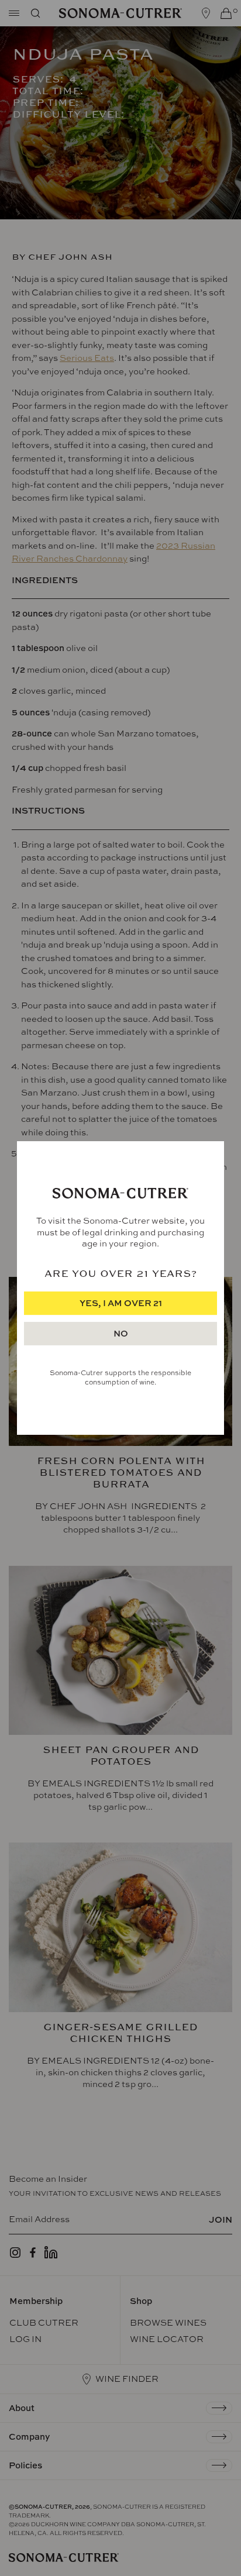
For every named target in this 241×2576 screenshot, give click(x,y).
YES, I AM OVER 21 (121, 1303)
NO (121, 1333)
